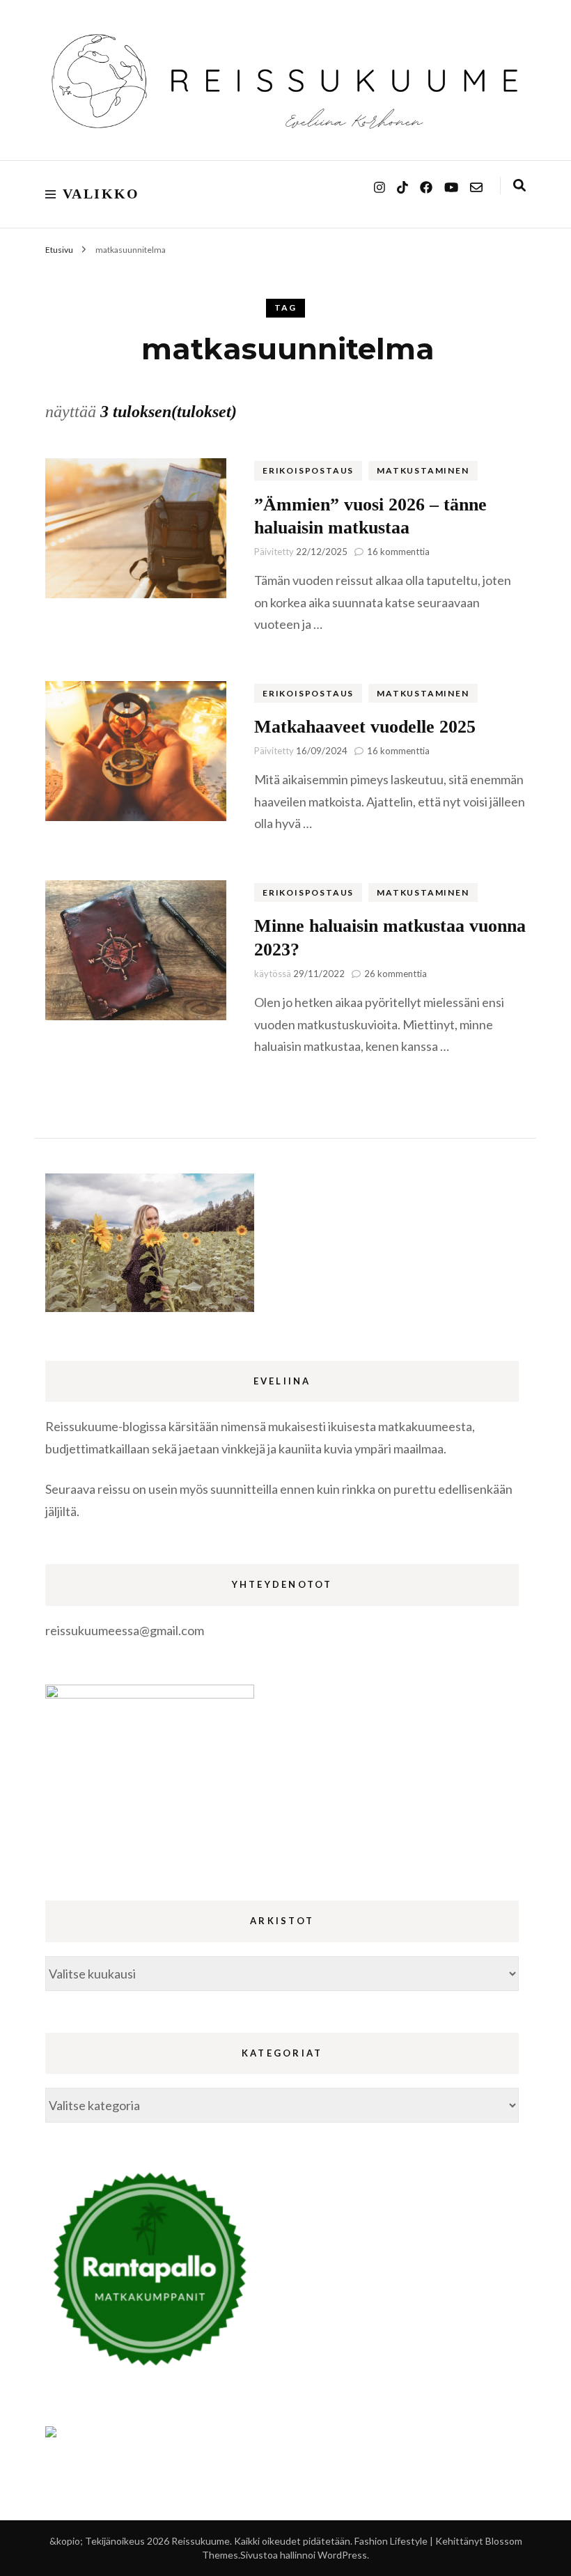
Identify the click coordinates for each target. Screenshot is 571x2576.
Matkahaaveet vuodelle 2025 (365, 727)
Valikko (101, 194)
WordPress (342, 2555)
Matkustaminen (423, 470)
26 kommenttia (396, 974)
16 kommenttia (398, 552)
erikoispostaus (308, 470)
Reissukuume (201, 2541)
